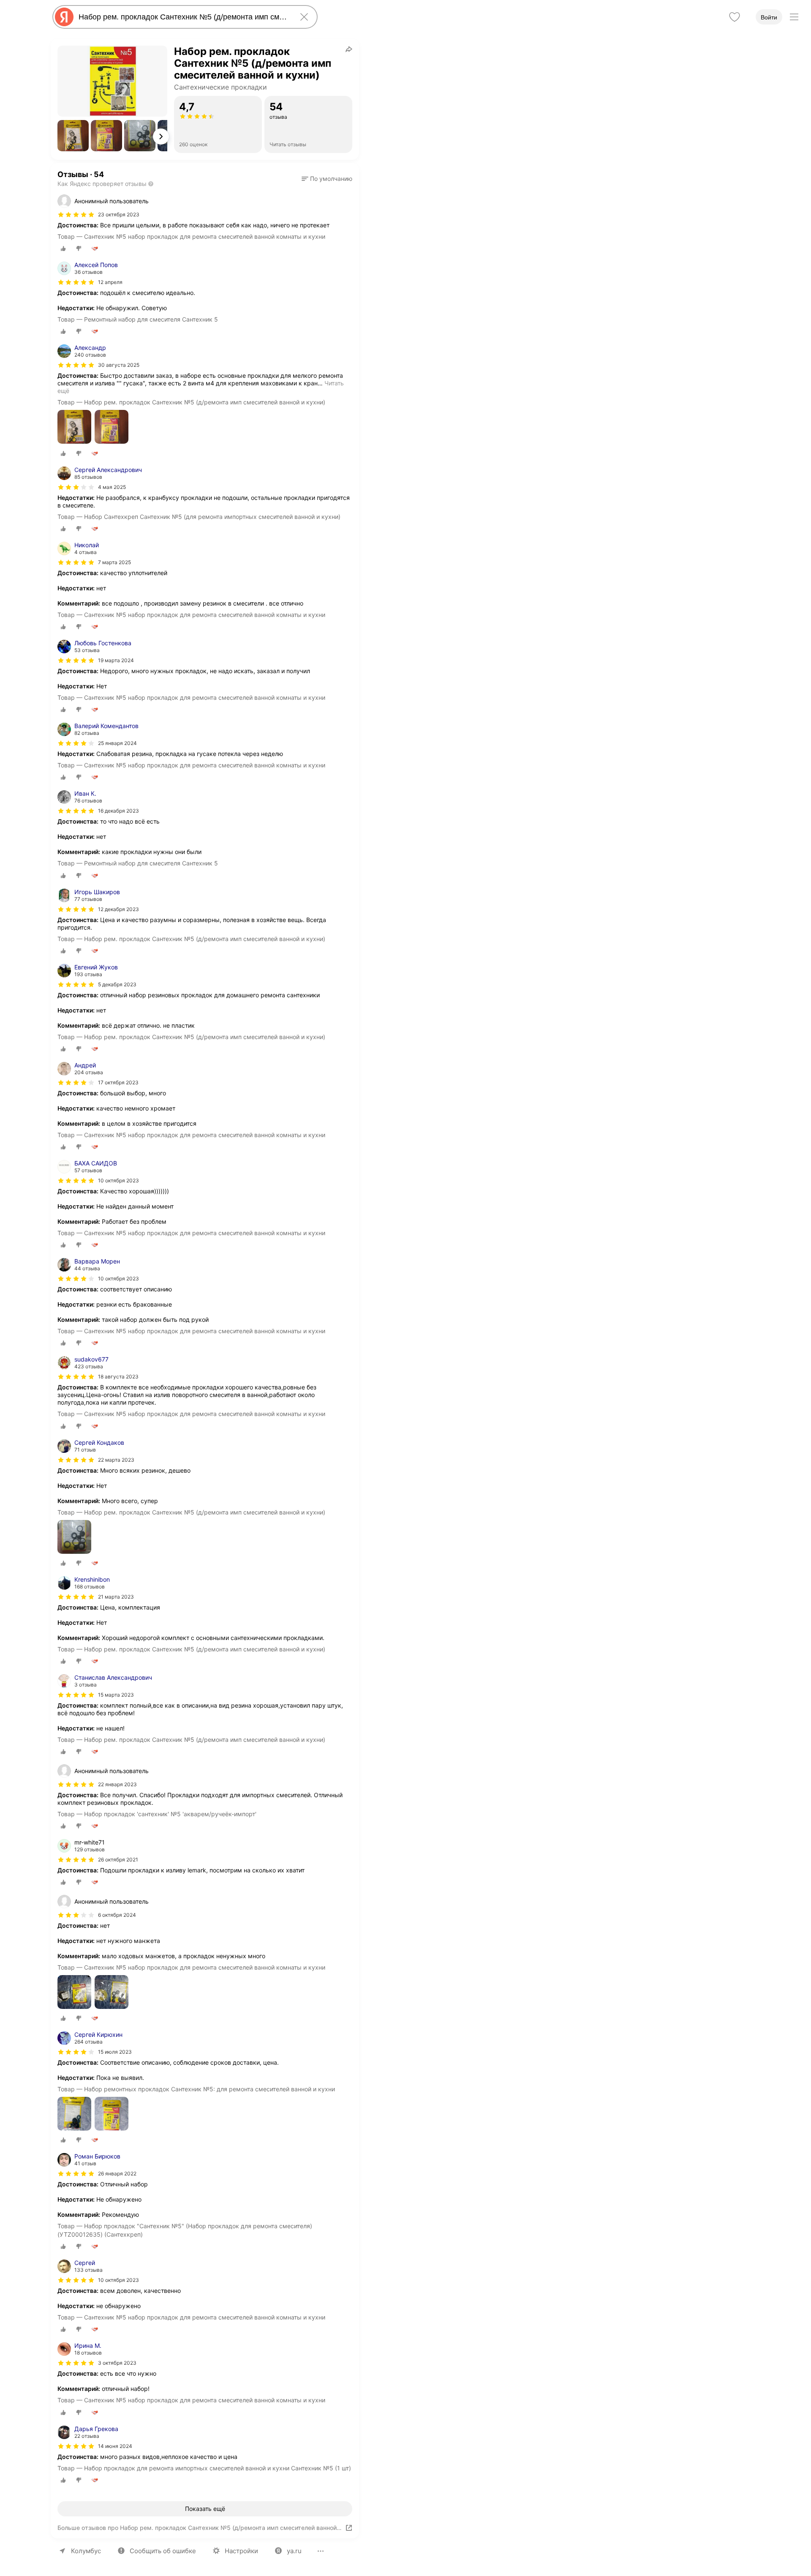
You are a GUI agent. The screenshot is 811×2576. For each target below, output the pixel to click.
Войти (769, 17)
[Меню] (794, 17)
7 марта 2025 (114, 562)
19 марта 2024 (116, 660)
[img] (76, 215)
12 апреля (110, 282)
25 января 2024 (117, 743)
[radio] (63, 248)
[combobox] (183, 17)
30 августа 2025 (119, 365)
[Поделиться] (349, 49)
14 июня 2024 (115, 2446)
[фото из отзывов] (74, 427)
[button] (73, 136)
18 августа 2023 (118, 1377)
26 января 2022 (117, 2173)
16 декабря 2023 (118, 811)
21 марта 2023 (116, 1597)
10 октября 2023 (118, 1180)
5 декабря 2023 (117, 984)
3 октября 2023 (117, 2363)
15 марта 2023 (116, 1695)
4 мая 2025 (112, 487)
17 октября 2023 (118, 1082)
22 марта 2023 (116, 1460)
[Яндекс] (64, 17)
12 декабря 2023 (118, 909)
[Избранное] (735, 17)
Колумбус (86, 2551)
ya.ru (294, 2551)
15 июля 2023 (115, 2052)
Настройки (241, 2551)
